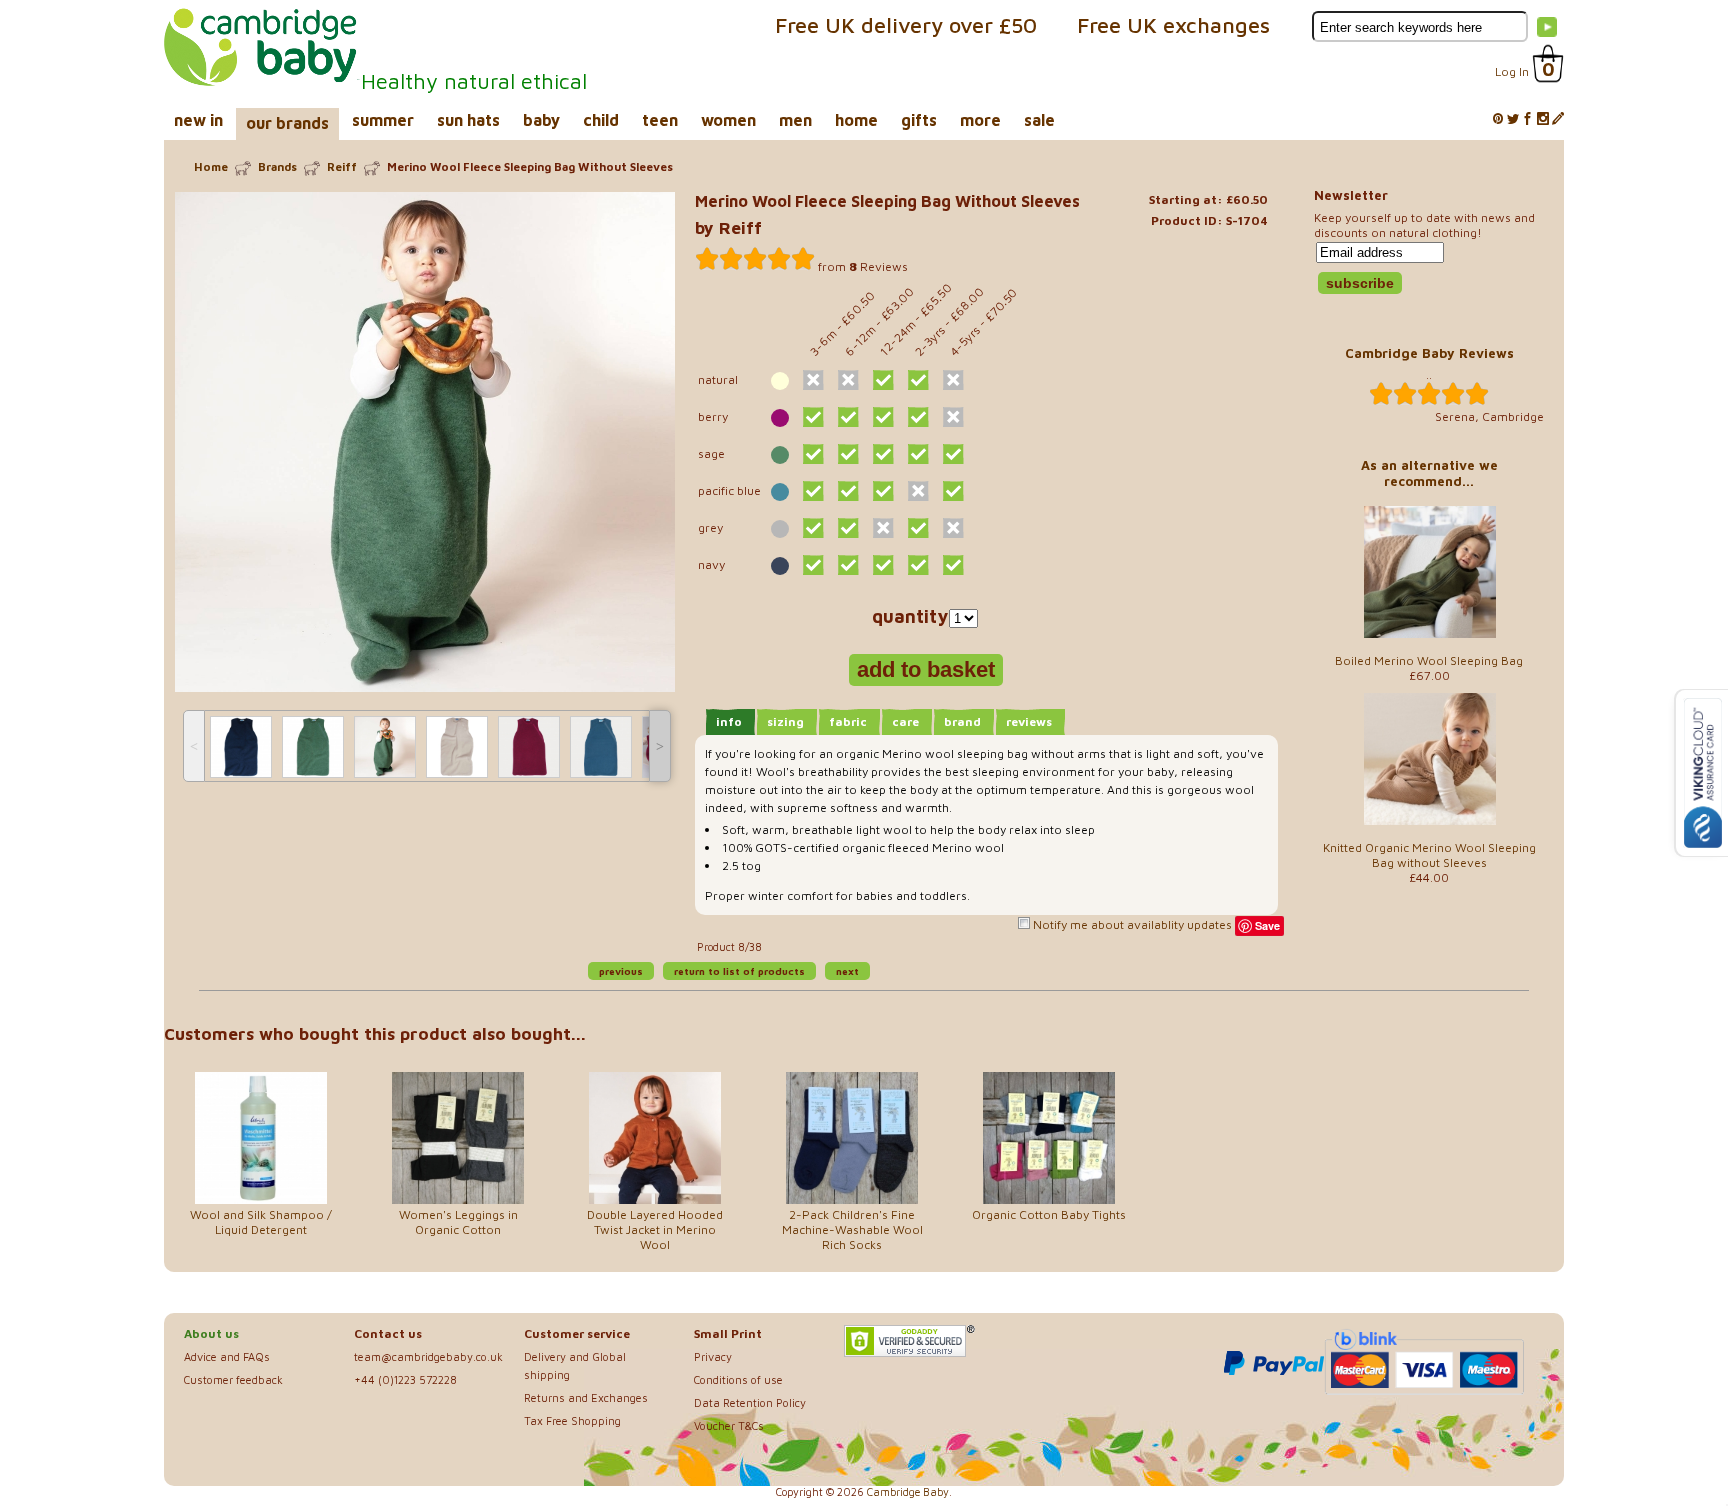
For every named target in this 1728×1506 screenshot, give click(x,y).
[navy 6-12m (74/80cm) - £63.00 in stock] (848, 565)
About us (211, 1333)
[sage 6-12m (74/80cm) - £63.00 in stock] (848, 454)
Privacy (713, 1356)
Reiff (342, 166)
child (601, 120)
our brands (287, 123)
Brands (277, 166)
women (728, 120)
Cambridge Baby (908, 1492)
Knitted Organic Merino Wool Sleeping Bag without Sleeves (1429, 855)
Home (211, 166)
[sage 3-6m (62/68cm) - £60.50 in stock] (813, 454)
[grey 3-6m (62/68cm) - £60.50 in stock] (813, 528)
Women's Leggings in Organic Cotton (458, 1222)
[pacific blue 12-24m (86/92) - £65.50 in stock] (883, 491)
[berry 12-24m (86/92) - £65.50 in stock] (883, 417)
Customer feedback (233, 1379)
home (856, 120)
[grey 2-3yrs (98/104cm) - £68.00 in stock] (918, 528)
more (980, 120)
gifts (919, 120)
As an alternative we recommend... (1429, 473)
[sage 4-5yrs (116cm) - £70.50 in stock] (953, 454)
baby (541, 120)
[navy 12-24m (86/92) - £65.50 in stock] (883, 565)
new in (198, 120)
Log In (1512, 71)
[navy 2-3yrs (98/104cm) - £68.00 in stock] (918, 565)
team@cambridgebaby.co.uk (428, 1356)
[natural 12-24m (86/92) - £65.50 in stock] (883, 380)
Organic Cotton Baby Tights (1049, 1214)
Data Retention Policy (750, 1402)
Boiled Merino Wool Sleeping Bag (1429, 660)
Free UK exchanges (1173, 25)
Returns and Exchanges (586, 1397)
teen (660, 120)
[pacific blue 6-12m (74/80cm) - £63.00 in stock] (848, 491)
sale (1039, 120)
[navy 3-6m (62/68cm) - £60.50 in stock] (813, 565)
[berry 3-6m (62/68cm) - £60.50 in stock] (813, 417)
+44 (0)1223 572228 (405, 1379)
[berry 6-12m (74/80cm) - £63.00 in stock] (848, 417)
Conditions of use (738, 1379)
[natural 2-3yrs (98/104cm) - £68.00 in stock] (918, 380)
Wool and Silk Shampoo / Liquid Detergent (261, 1222)
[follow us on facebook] (1528, 119)
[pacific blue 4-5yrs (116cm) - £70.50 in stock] (953, 491)
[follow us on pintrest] (1498, 119)
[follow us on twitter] (1513, 119)
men (795, 120)
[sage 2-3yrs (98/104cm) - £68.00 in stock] (918, 454)
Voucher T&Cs (729, 1425)
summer (383, 120)
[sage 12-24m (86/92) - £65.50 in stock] (883, 454)
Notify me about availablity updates (1131, 924)
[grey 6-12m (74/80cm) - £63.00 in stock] (848, 528)
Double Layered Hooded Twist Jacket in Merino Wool (655, 1229)
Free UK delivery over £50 (906, 25)
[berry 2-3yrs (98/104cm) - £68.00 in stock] (918, 417)
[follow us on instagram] (1543, 119)
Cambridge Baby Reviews (1429, 353)
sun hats (468, 120)
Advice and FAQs (227, 1356)
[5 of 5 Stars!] (755, 259)
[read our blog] (1558, 119)
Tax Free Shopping (572, 1420)
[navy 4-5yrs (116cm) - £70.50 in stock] (953, 565)
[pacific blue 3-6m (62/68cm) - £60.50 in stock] (813, 491)
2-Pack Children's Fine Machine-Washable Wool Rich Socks (852, 1229)
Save (1267, 925)
